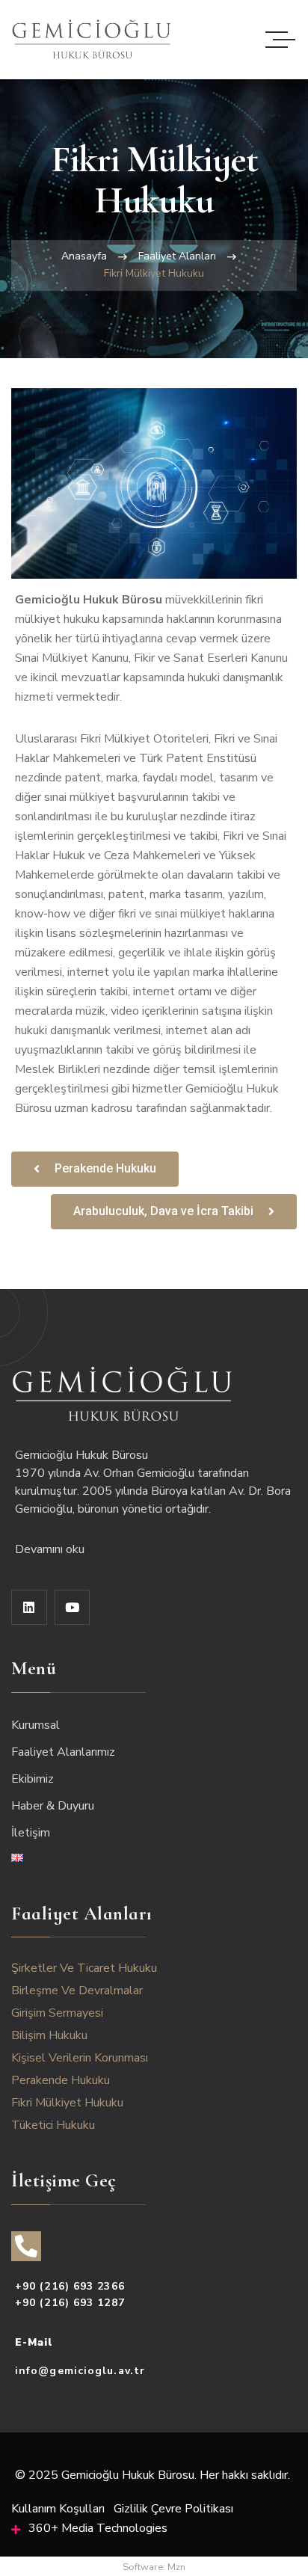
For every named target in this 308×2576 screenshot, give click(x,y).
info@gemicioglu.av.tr (80, 2371)
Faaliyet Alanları (177, 256)
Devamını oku (51, 1549)
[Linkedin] (29, 1608)
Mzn (176, 2567)
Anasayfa (84, 256)
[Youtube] (73, 1608)
